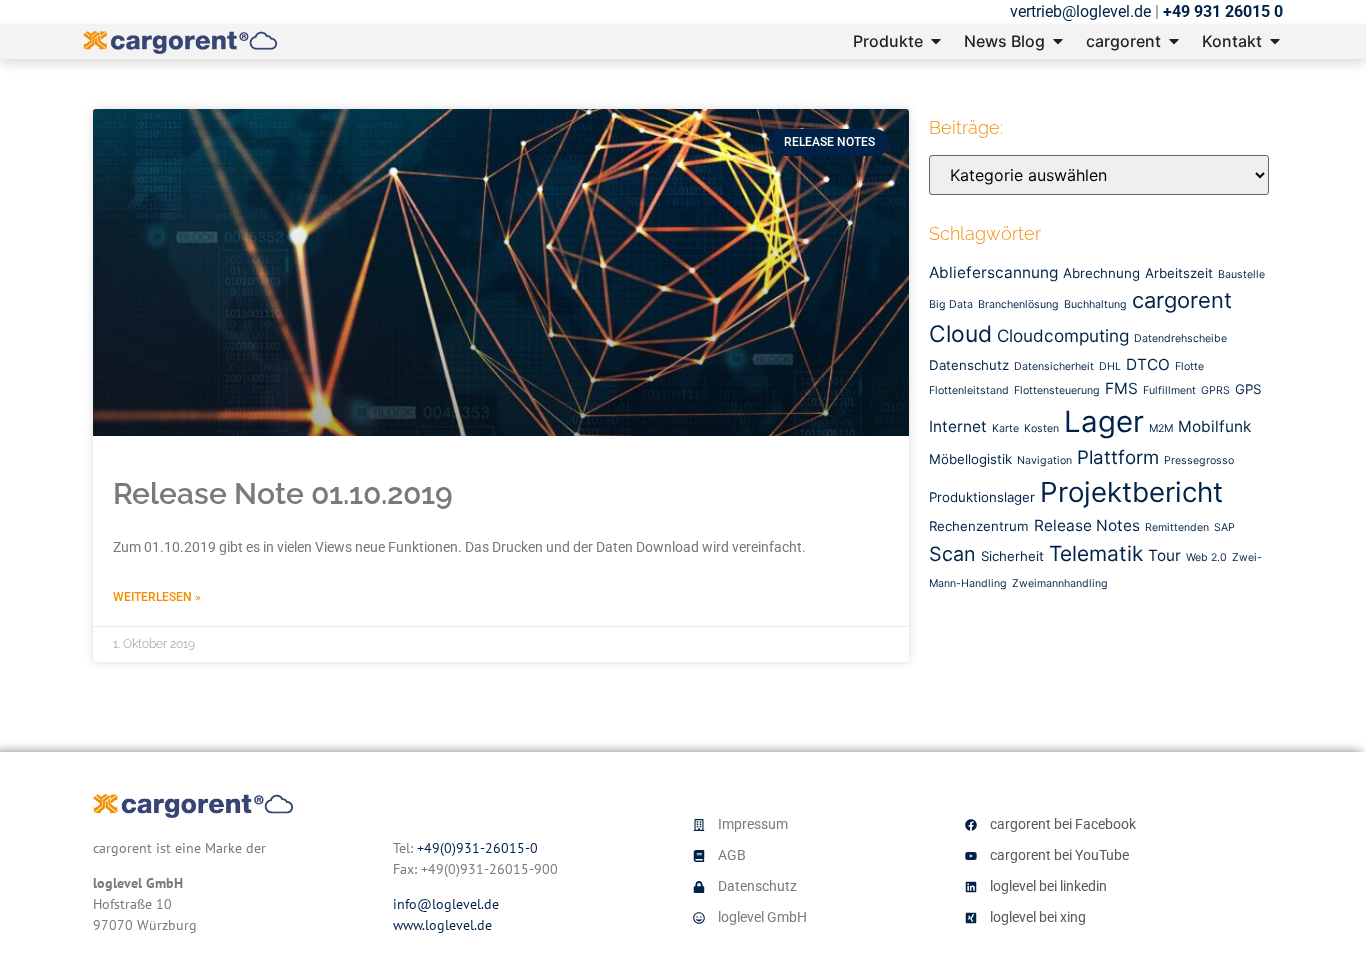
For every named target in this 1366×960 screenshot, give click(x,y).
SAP (1224, 527)
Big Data (951, 304)
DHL (1110, 366)
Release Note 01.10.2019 (283, 493)
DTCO (1148, 364)
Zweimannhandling (1060, 583)
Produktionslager (982, 497)
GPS (1248, 389)
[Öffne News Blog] (1058, 41)
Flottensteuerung (1057, 390)
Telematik (1096, 553)
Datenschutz (969, 365)
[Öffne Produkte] (936, 41)
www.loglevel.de (442, 925)
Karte (1005, 428)
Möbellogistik (970, 459)
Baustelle (1241, 274)
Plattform (1118, 457)
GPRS (1215, 390)
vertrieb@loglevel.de (1080, 11)
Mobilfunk (1214, 426)
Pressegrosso (1199, 460)
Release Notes (1087, 525)
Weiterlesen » (157, 597)
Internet (958, 426)
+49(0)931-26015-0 (477, 848)
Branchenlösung (1018, 304)
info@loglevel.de (446, 904)
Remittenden (1177, 527)
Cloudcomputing (1063, 335)
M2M (1161, 428)
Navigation (1044, 460)
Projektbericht (1131, 492)
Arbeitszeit (1179, 273)
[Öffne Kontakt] (1275, 41)
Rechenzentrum (979, 526)
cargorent (1182, 300)
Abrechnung (1101, 273)
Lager (1104, 421)
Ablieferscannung (993, 272)
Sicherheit (1012, 556)
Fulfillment (1169, 390)
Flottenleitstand (969, 390)
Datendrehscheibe (1180, 338)
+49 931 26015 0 (1223, 11)
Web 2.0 (1206, 557)
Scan (952, 554)
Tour (1164, 555)
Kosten (1041, 428)
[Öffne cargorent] (1174, 41)
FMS (1121, 388)
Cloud (960, 334)
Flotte (1189, 366)
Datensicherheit (1054, 366)
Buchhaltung (1095, 304)
